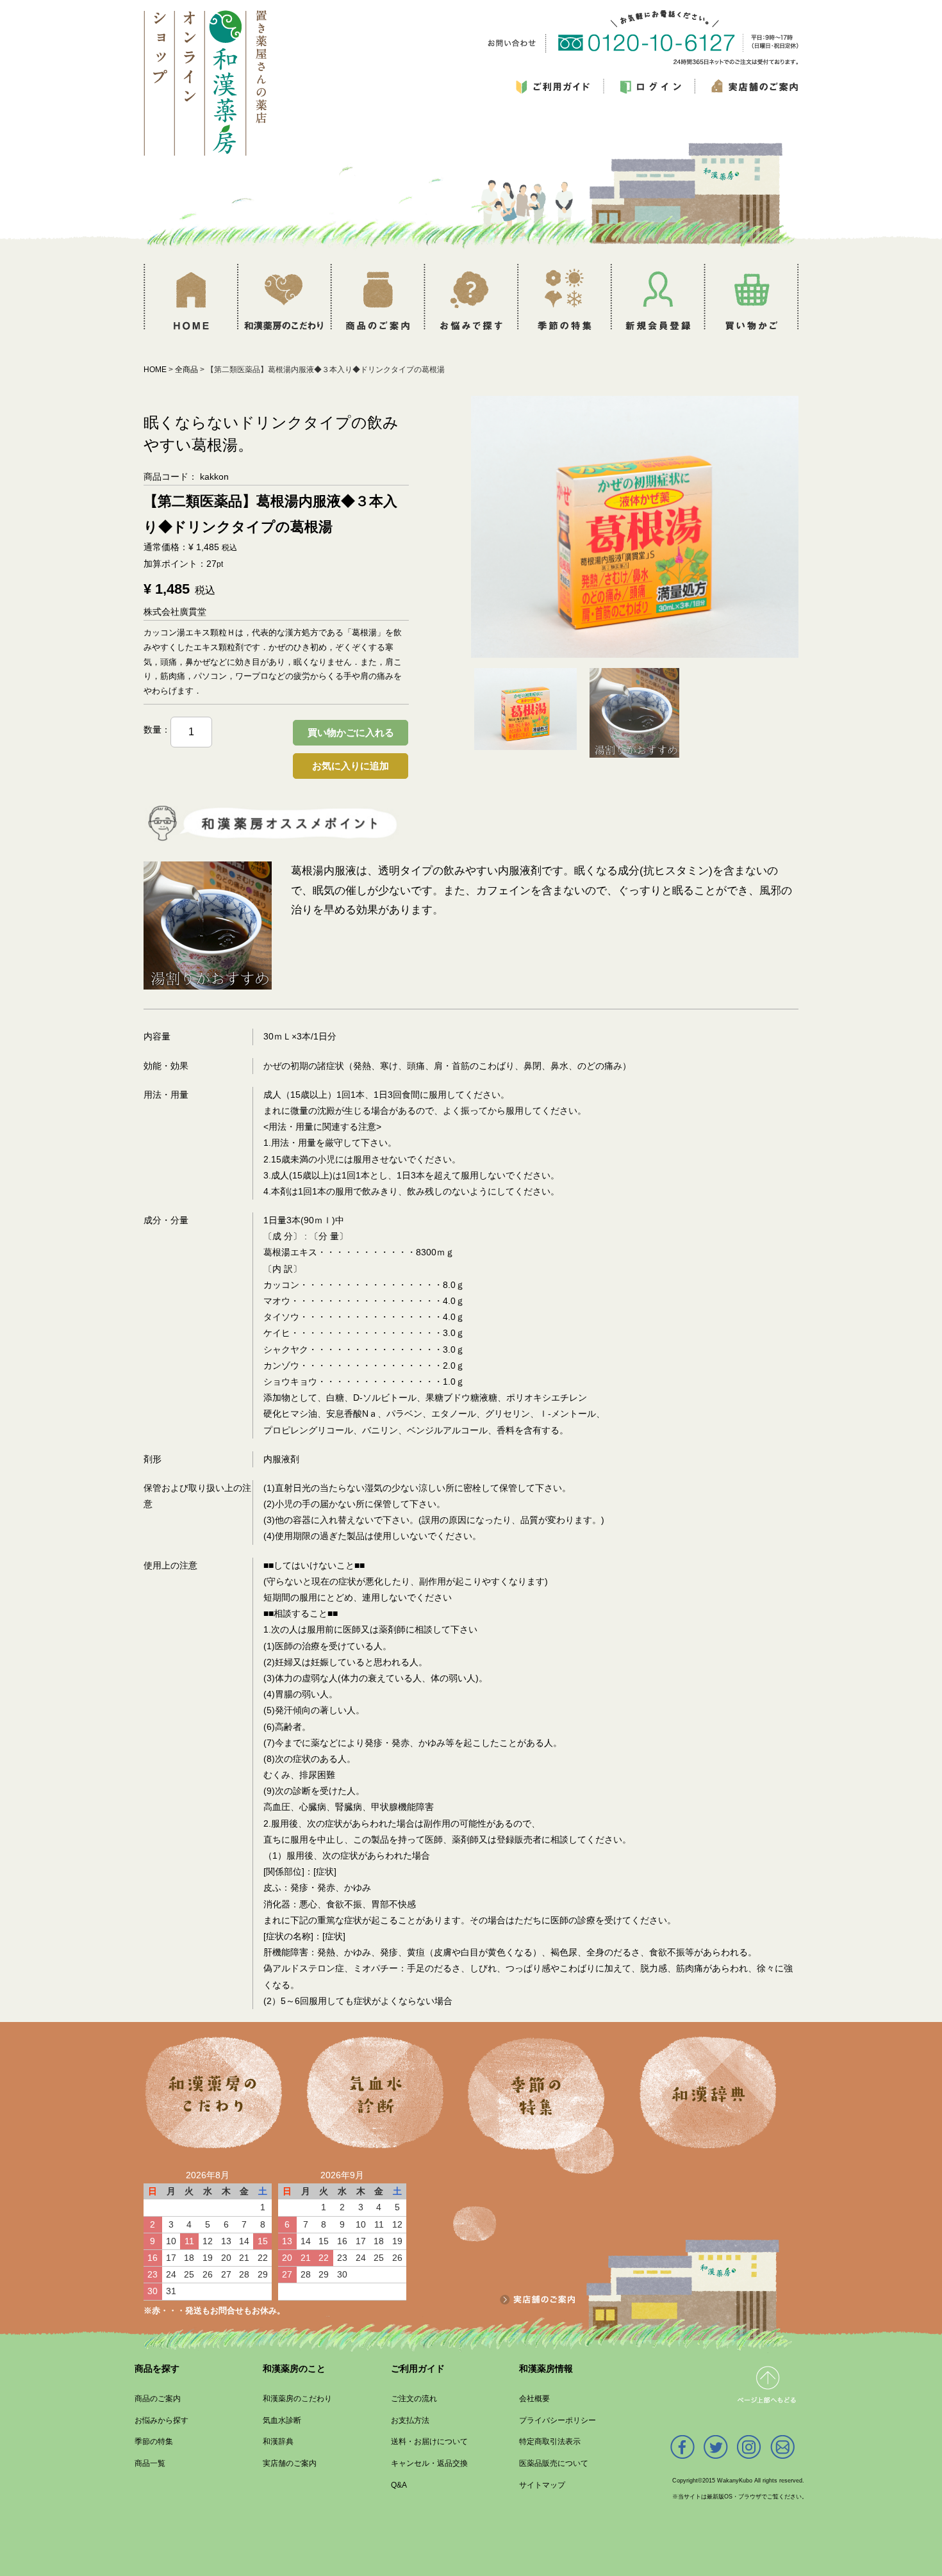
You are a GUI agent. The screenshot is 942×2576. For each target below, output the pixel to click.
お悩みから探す (161, 2420)
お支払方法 (410, 2420)
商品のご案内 (158, 2399)
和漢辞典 (278, 2441)
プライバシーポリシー (558, 2420)
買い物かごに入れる (351, 732)
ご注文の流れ (414, 2399)
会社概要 (534, 2399)
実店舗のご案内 (290, 2463)
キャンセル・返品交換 (429, 2463)
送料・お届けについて (429, 2441)
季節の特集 (154, 2441)
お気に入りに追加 (351, 766)
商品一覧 (150, 2463)
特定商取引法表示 (550, 2441)
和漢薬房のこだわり (297, 2399)
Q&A (399, 2484)
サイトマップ (542, 2484)
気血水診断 (282, 2420)
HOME (155, 370)
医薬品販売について (554, 2463)
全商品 (186, 370)
